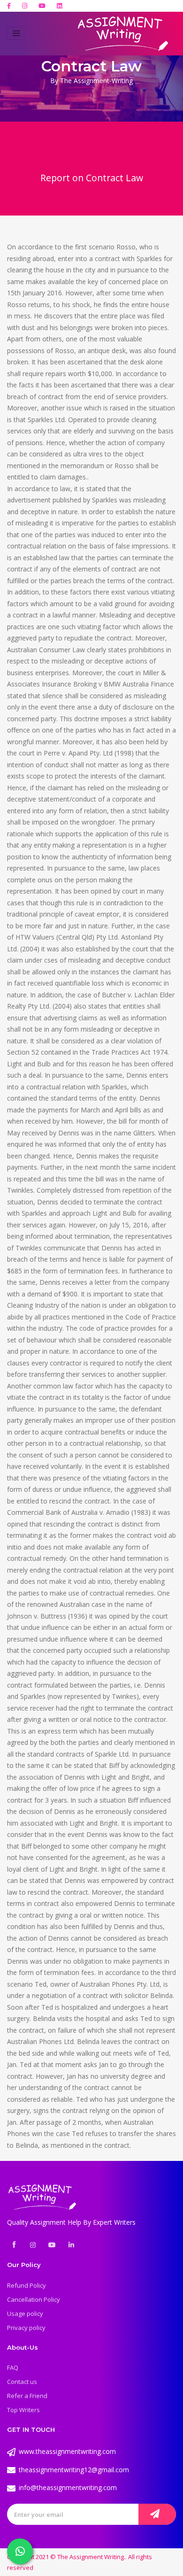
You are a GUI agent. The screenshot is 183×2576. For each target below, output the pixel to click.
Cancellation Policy (34, 2299)
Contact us (22, 2382)
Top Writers (23, 2410)
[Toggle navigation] (16, 33)
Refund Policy (27, 2285)
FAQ (13, 2368)
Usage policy (25, 2314)
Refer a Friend (27, 2396)
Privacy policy (26, 2328)
